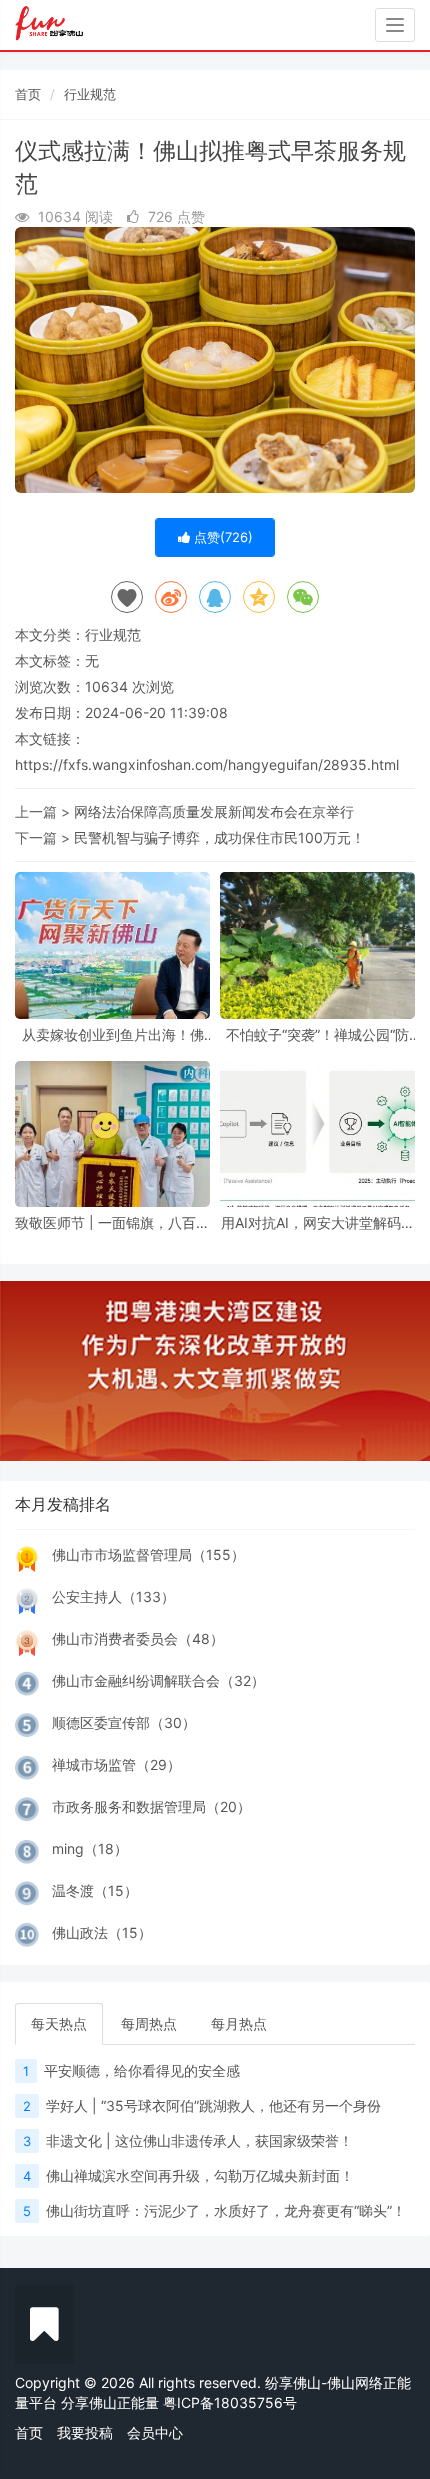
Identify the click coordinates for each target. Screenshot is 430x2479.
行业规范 (90, 94)
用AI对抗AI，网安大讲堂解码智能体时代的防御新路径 (318, 1222)
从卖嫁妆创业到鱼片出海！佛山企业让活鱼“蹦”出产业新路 (113, 1034)
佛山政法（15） (102, 1932)
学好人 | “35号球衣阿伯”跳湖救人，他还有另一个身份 (213, 2105)
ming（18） (90, 1848)
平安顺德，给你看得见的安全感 (142, 2070)
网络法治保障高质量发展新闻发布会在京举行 (214, 811)
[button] (32, 1371)
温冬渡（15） (95, 1890)
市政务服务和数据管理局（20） (151, 1806)
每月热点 (239, 2023)
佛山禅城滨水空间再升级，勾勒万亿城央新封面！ (200, 2175)
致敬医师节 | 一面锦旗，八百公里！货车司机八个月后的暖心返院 (112, 1222)
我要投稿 (85, 2432)
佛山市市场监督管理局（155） (148, 1554)
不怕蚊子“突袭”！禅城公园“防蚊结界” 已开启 (317, 1034)
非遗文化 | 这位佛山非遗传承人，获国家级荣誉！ (199, 2140)
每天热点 (59, 2023)
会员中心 (155, 2432)
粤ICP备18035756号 (230, 2402)
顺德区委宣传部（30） (124, 1722)
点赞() (221, 537)
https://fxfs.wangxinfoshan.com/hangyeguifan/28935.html (207, 764)
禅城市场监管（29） (116, 1764)
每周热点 (149, 2023)
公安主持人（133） (113, 1596)
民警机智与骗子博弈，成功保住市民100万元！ (219, 837)
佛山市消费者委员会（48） (138, 1638)
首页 (28, 94)
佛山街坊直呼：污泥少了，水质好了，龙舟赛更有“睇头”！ (226, 2210)
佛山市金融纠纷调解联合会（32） (158, 1680)
